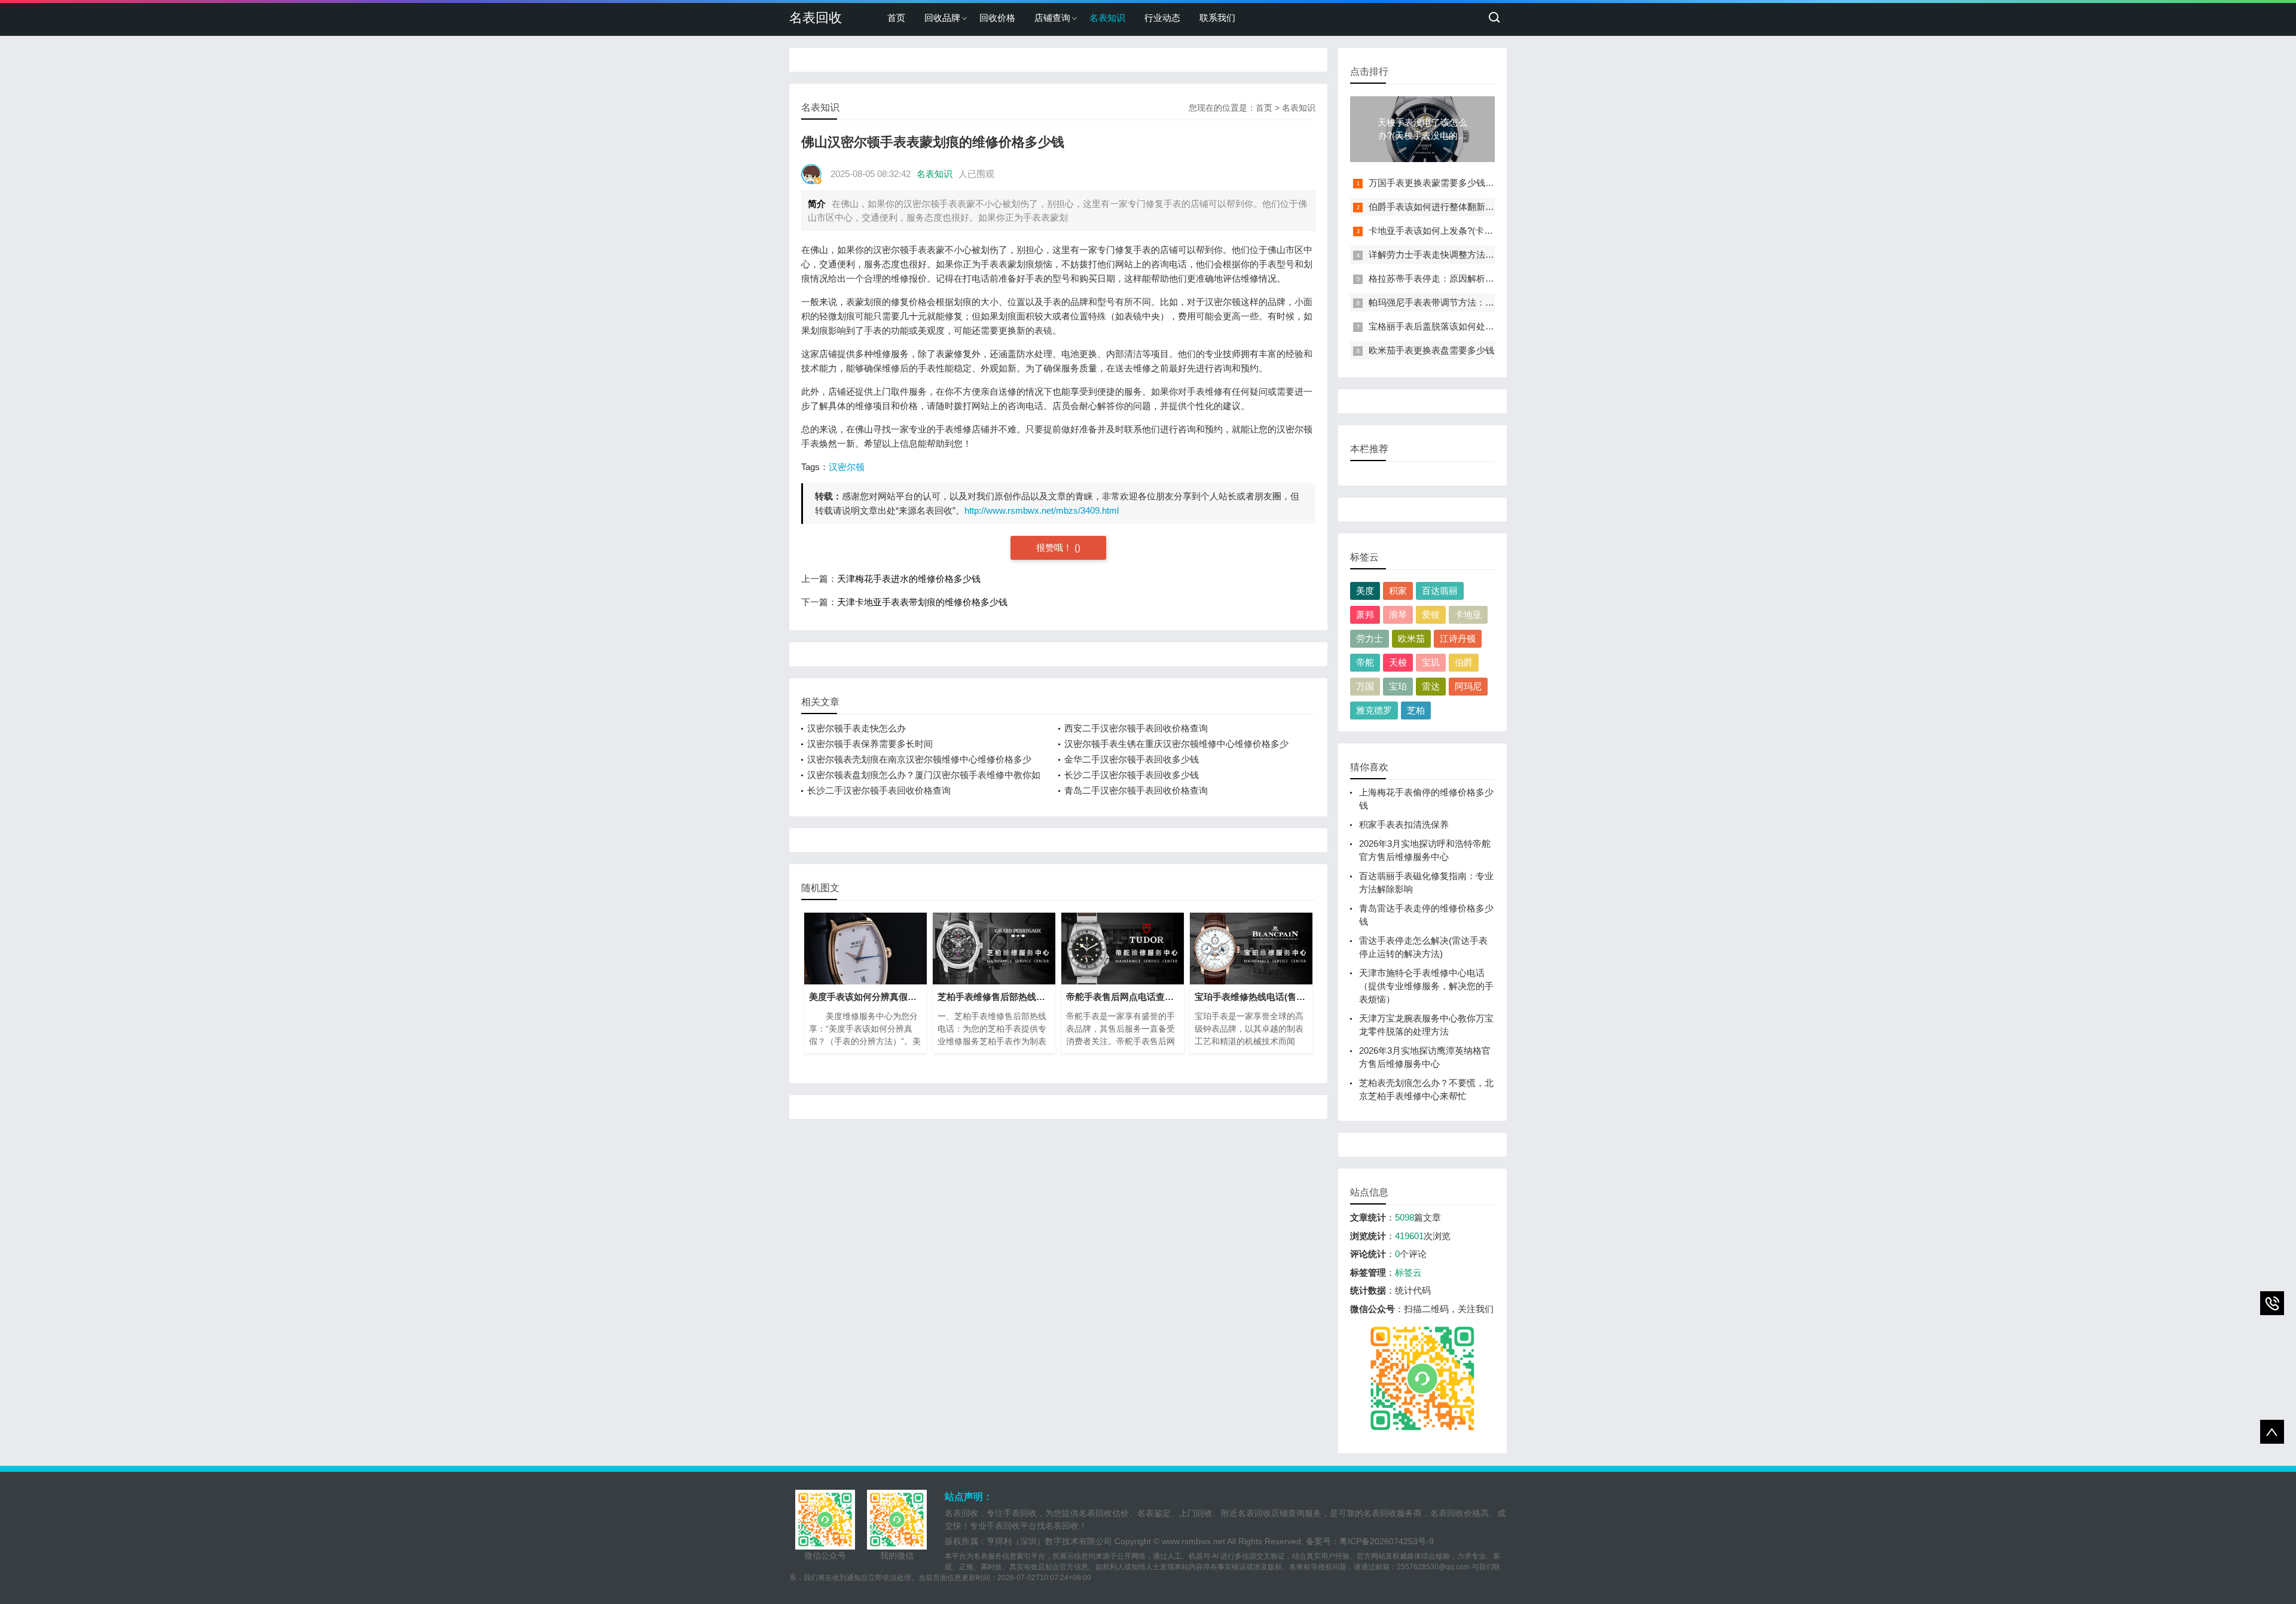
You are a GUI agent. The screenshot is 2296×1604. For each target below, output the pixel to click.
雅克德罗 (1374, 710)
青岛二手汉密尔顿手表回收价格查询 (1136, 790)
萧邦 (1365, 615)
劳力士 (1370, 638)
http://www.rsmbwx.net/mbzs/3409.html (1042, 510)
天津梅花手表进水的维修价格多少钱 (909, 579)
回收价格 (997, 18)
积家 (1398, 591)
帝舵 (1365, 662)
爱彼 (1431, 615)
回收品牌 (942, 18)
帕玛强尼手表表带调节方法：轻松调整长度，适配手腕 (1476, 302)
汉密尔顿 (847, 467)
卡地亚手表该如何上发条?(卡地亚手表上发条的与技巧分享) (1486, 231)
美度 (1365, 591)
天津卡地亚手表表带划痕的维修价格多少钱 (922, 602)
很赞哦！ (1055, 548)
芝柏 (1416, 710)
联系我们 (1217, 18)
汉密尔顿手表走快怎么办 (857, 728)
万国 (1365, 686)
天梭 (1398, 662)
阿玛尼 (1468, 686)
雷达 (1431, 686)
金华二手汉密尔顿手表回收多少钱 (1132, 759)
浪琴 (1398, 615)
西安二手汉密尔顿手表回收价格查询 (1136, 728)
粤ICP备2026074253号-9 (1387, 1541)
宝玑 (1431, 662)
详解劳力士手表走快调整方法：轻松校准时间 (1458, 254)
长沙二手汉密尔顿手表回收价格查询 (879, 790)
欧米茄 (1411, 638)
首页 (896, 18)
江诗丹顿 (1458, 638)
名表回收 (816, 18)
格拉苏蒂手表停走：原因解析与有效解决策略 (1458, 278)
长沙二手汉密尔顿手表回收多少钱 (1132, 775)
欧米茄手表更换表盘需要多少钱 (1431, 350)
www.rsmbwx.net (1193, 1541)
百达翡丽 (1440, 591)
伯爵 (1464, 662)
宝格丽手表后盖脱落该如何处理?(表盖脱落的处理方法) (1477, 326)
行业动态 (1162, 18)
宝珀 (1398, 686)
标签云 (1408, 1272)
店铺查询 (1052, 18)
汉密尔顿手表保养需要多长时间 (870, 744)
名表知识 (1107, 18)
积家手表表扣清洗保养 (1404, 824)
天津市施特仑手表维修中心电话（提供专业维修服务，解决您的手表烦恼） (1426, 986)
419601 (1409, 1236)
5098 (1405, 1217)
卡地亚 (1468, 615)
